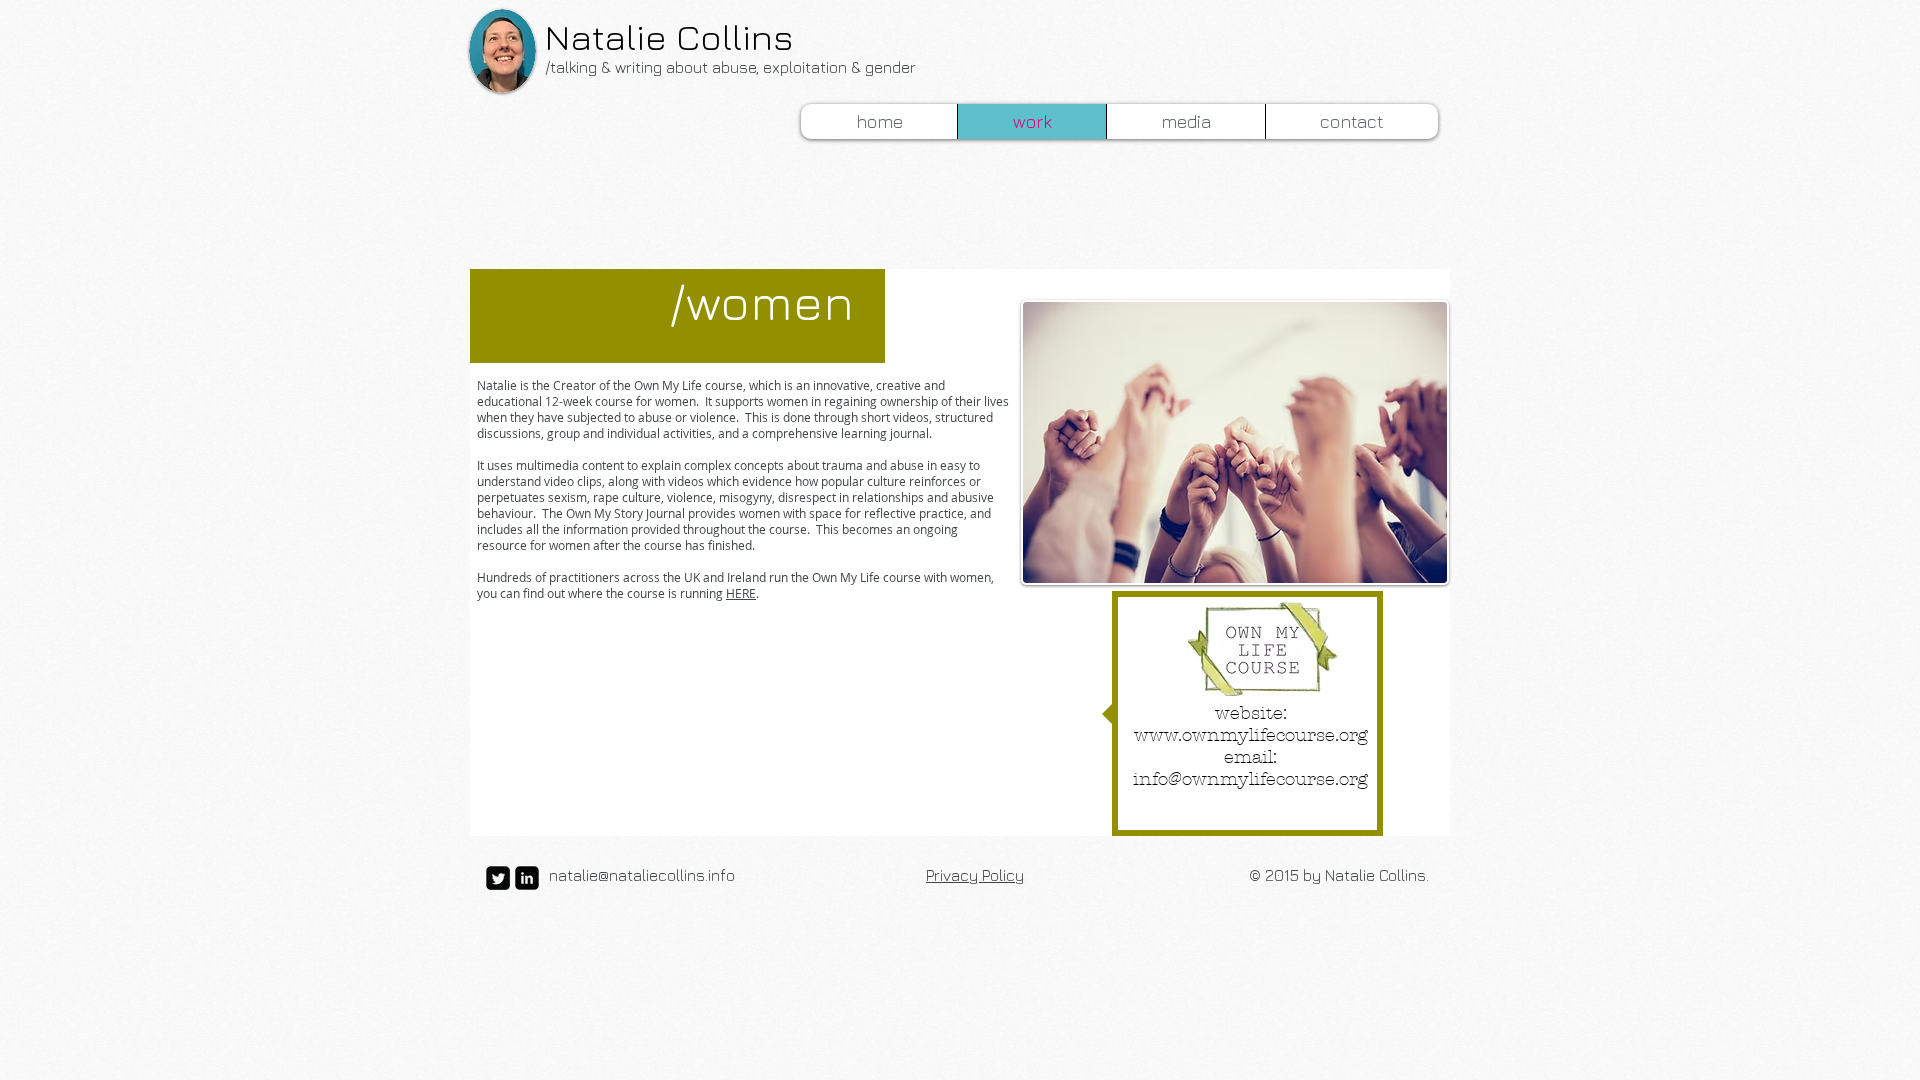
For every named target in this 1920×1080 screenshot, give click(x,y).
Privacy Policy (975, 875)
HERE (741, 593)
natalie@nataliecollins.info (642, 875)
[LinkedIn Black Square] (527, 878)
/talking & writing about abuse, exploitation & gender (730, 67)
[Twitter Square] (498, 878)
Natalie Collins (669, 36)
